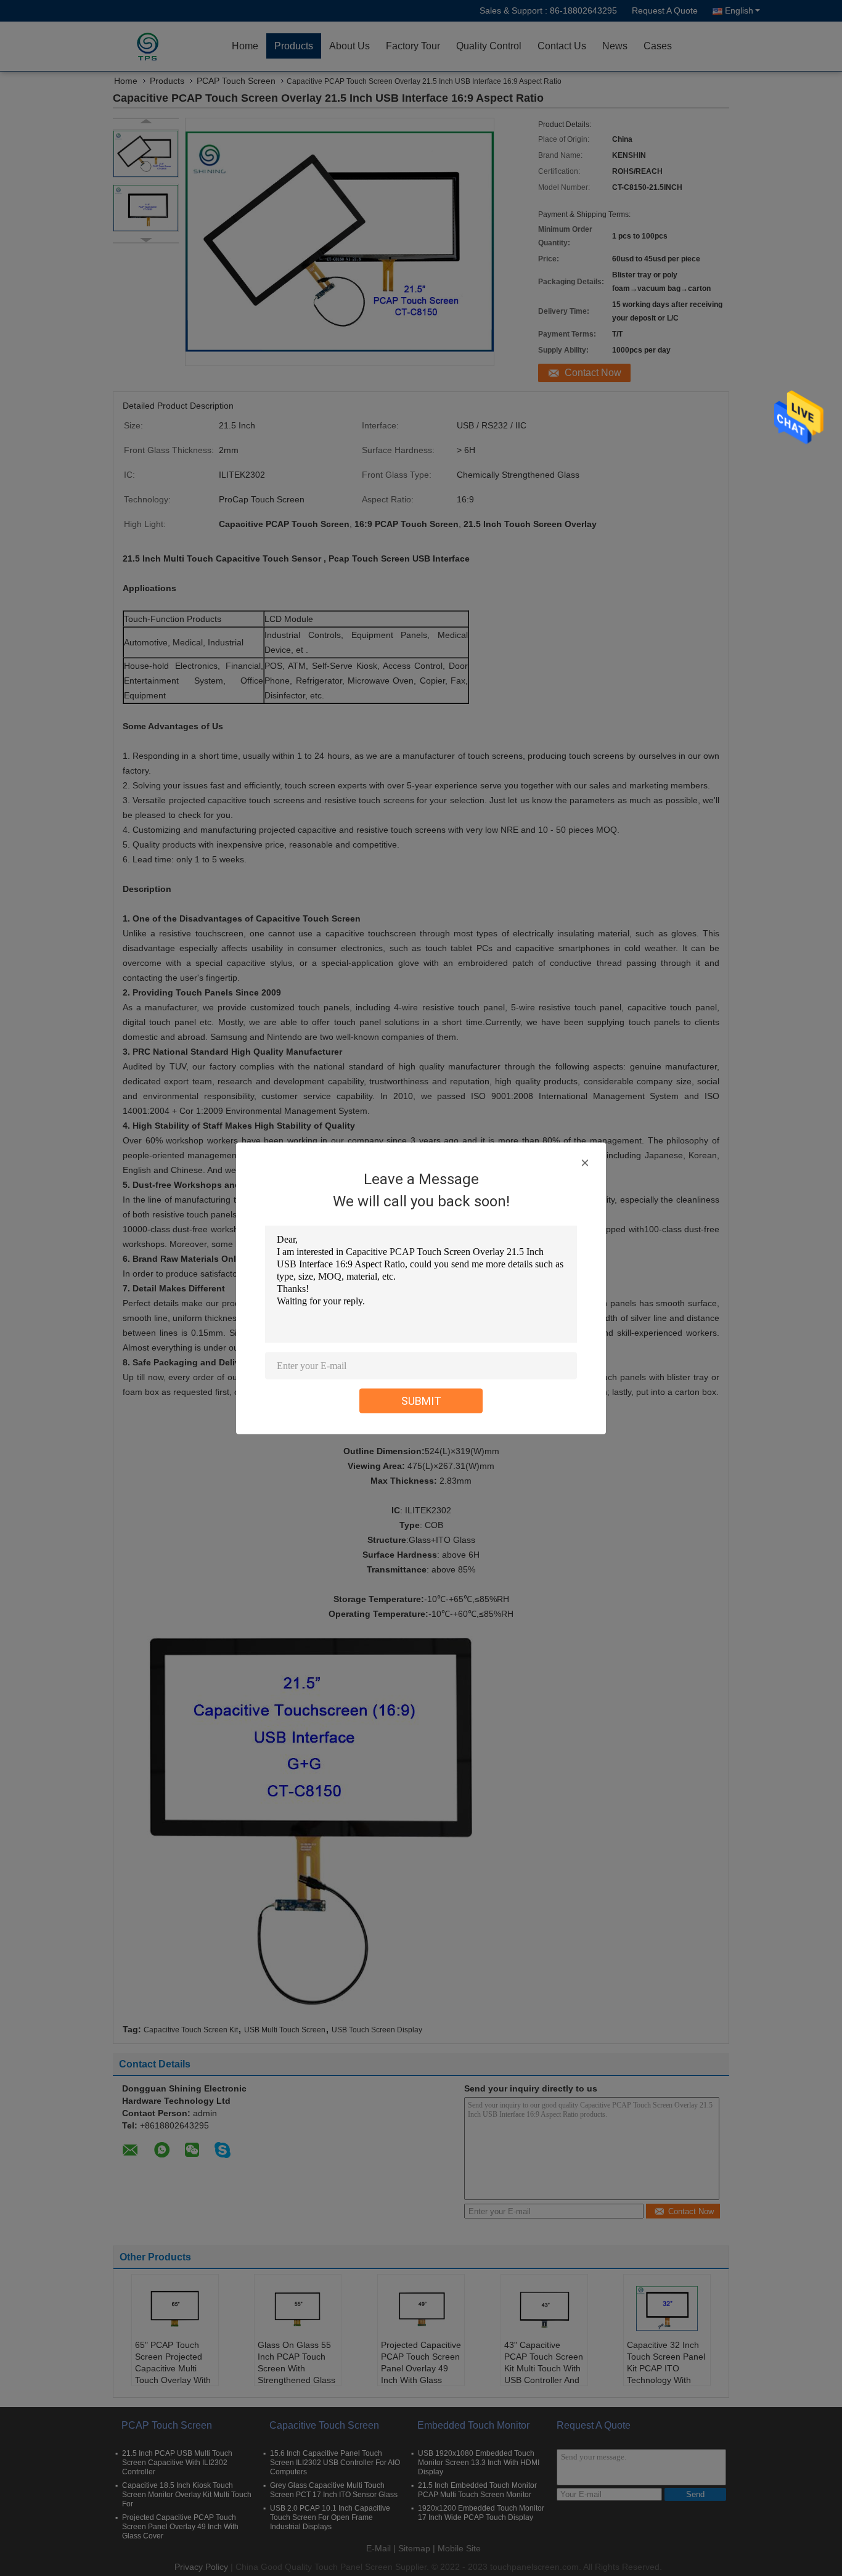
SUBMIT (421, 1400)
